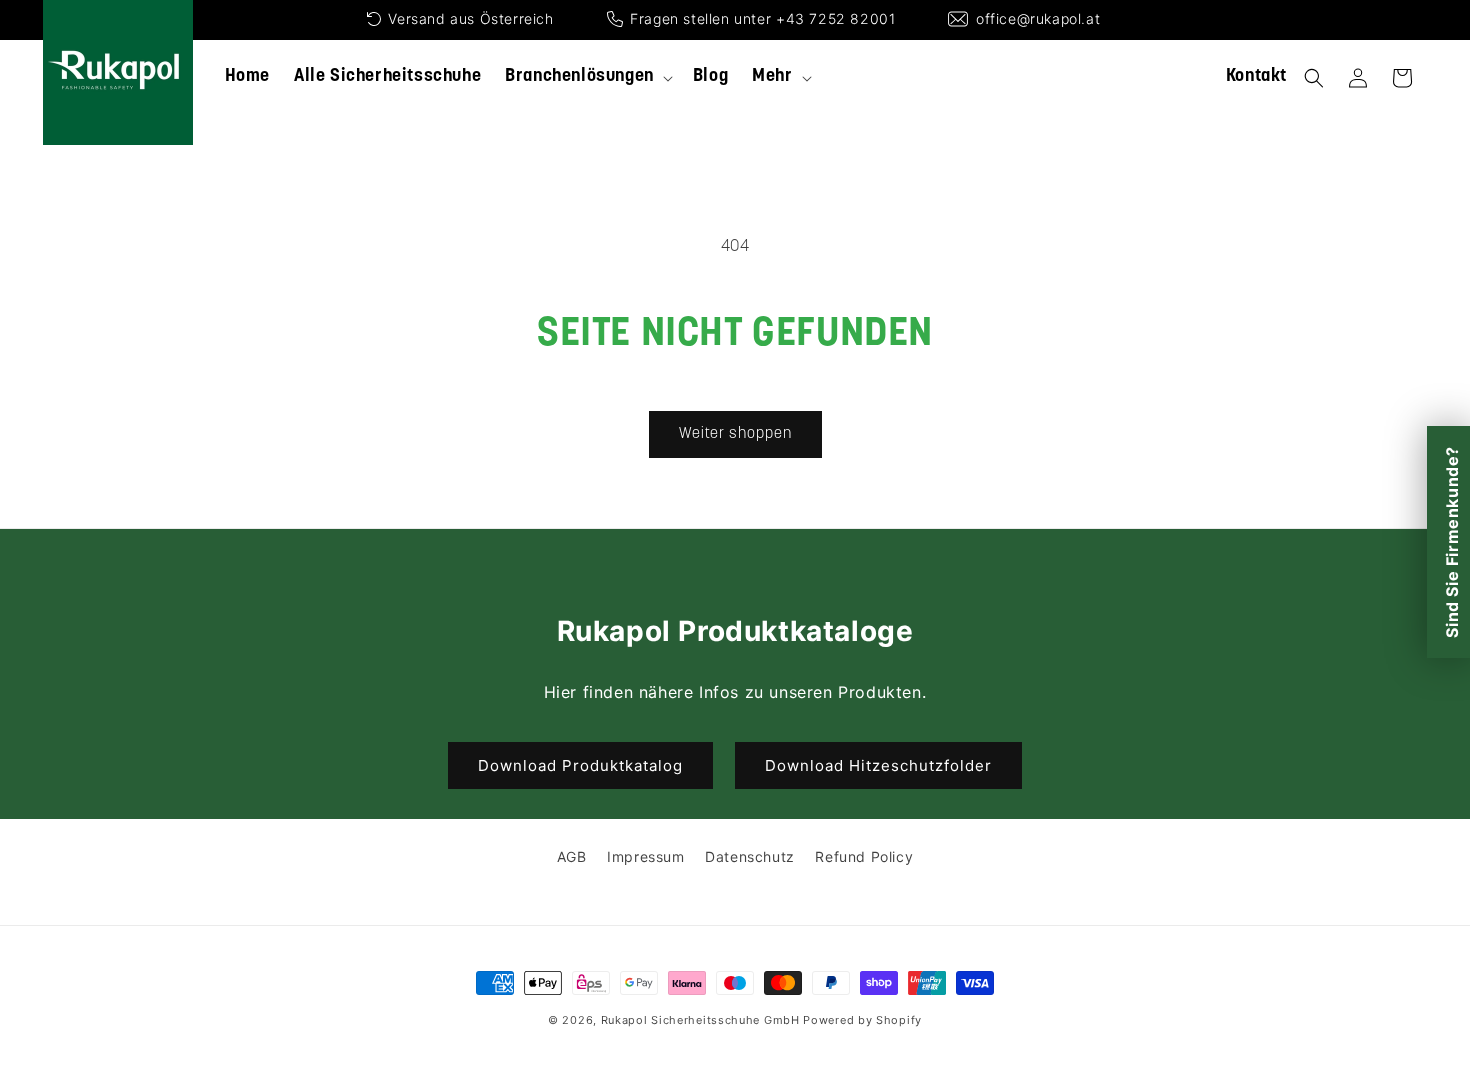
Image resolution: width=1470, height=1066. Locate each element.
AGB (572, 856)
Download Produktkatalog (580, 765)
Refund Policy (864, 856)
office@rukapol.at (1038, 18)
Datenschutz (750, 856)
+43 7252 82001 (835, 18)
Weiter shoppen (735, 434)
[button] (587, 77)
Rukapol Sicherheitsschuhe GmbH (700, 1020)
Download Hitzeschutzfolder (878, 765)
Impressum (645, 856)
